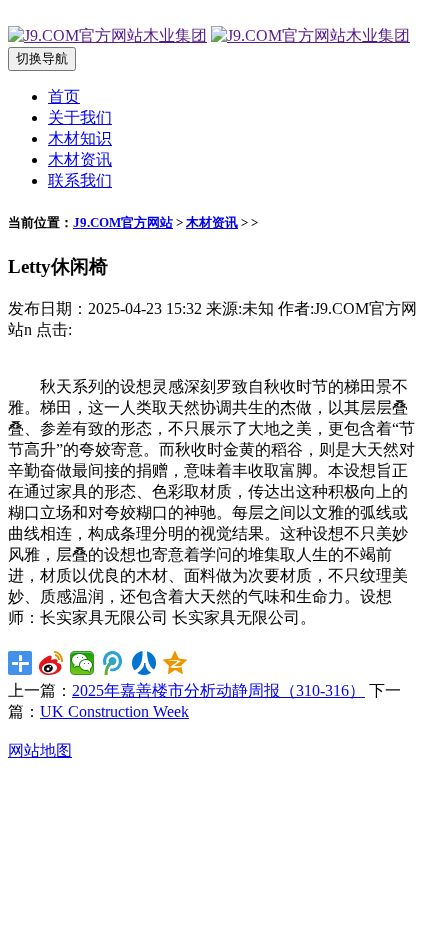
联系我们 (80, 180)
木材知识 (80, 138)
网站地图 (40, 750)
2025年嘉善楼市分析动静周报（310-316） (218, 690)
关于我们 (80, 117)
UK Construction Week (114, 711)
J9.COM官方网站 (123, 222)
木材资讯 (80, 159)
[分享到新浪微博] (51, 663)
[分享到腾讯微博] (113, 663)
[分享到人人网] (144, 663)
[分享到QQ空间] (175, 663)
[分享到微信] (82, 663)
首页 (64, 96)
